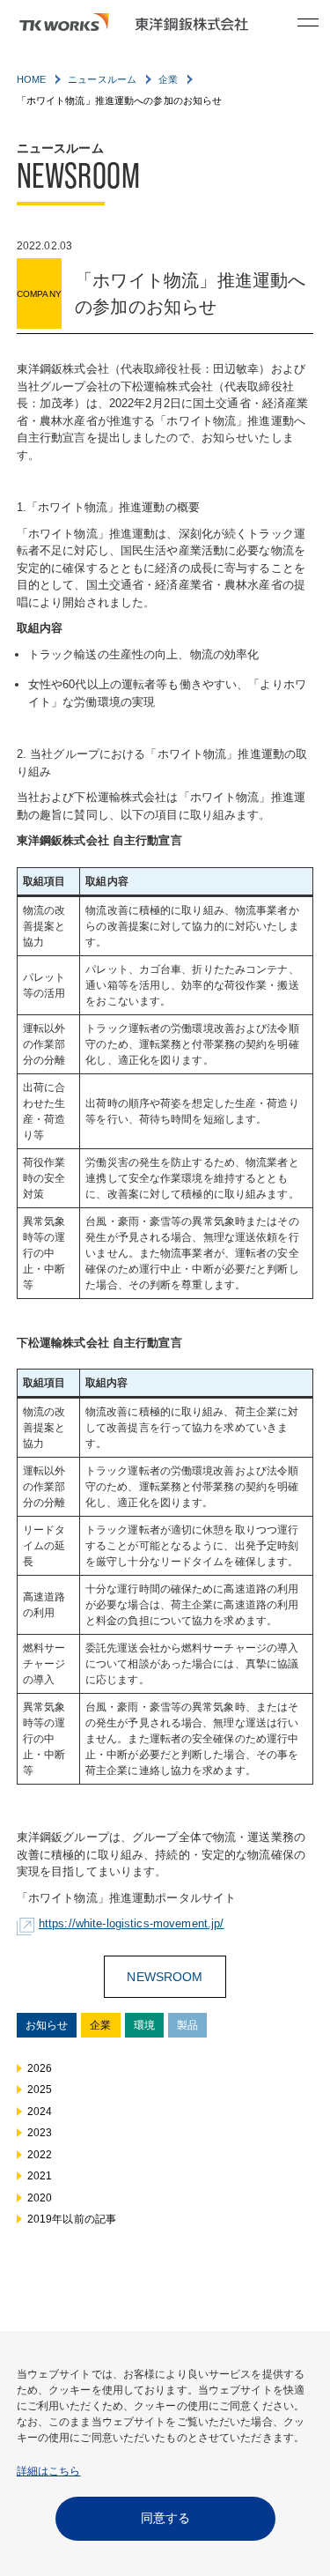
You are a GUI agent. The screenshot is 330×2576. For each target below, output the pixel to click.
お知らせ (47, 2025)
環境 (144, 2025)
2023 (40, 2133)
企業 (100, 2025)
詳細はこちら (49, 2471)
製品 (187, 2025)
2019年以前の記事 (72, 2219)
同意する (165, 2518)
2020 (40, 2198)
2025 (40, 2090)
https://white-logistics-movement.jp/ (132, 1923)
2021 (40, 2176)
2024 (40, 2112)
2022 (40, 2155)
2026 (40, 2068)
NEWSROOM (165, 1977)
